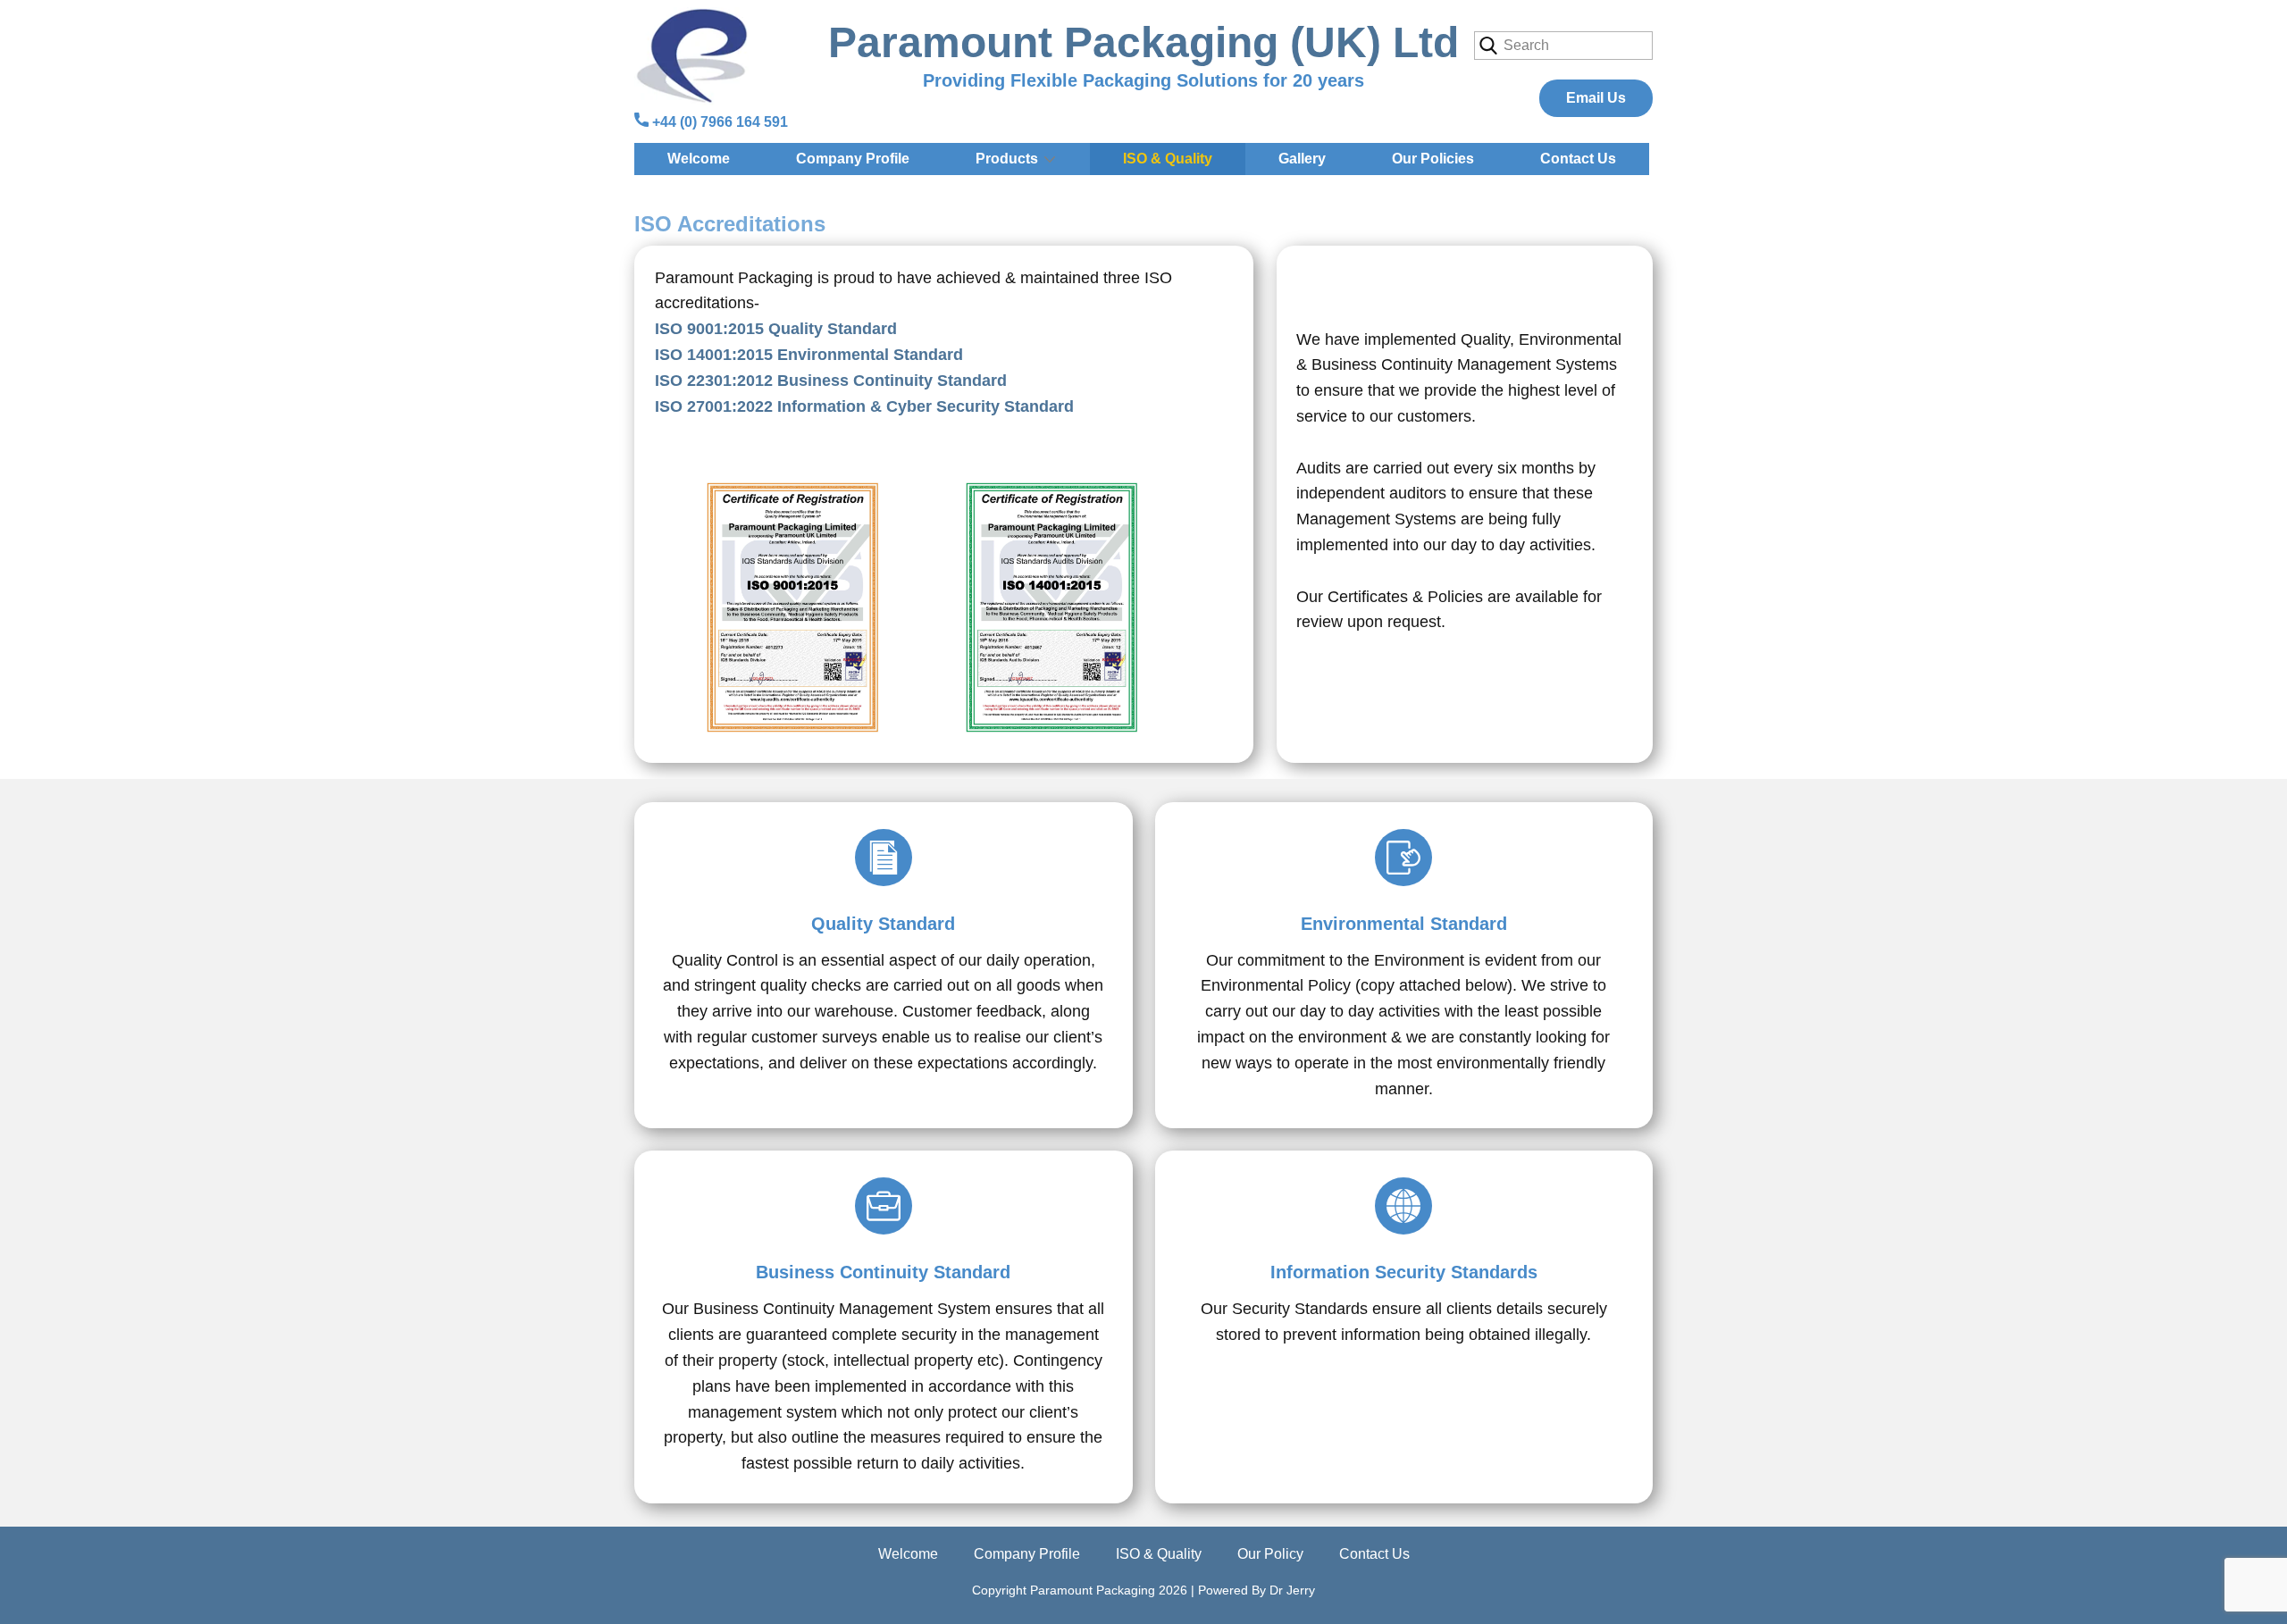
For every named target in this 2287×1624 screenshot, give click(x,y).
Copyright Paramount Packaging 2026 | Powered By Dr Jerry (1143, 1590)
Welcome (699, 159)
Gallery (1302, 159)
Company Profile (853, 159)
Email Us (1596, 98)
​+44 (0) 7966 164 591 (718, 122)
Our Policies (1433, 159)
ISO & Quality (1168, 159)
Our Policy (1270, 1554)
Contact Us (1578, 159)
